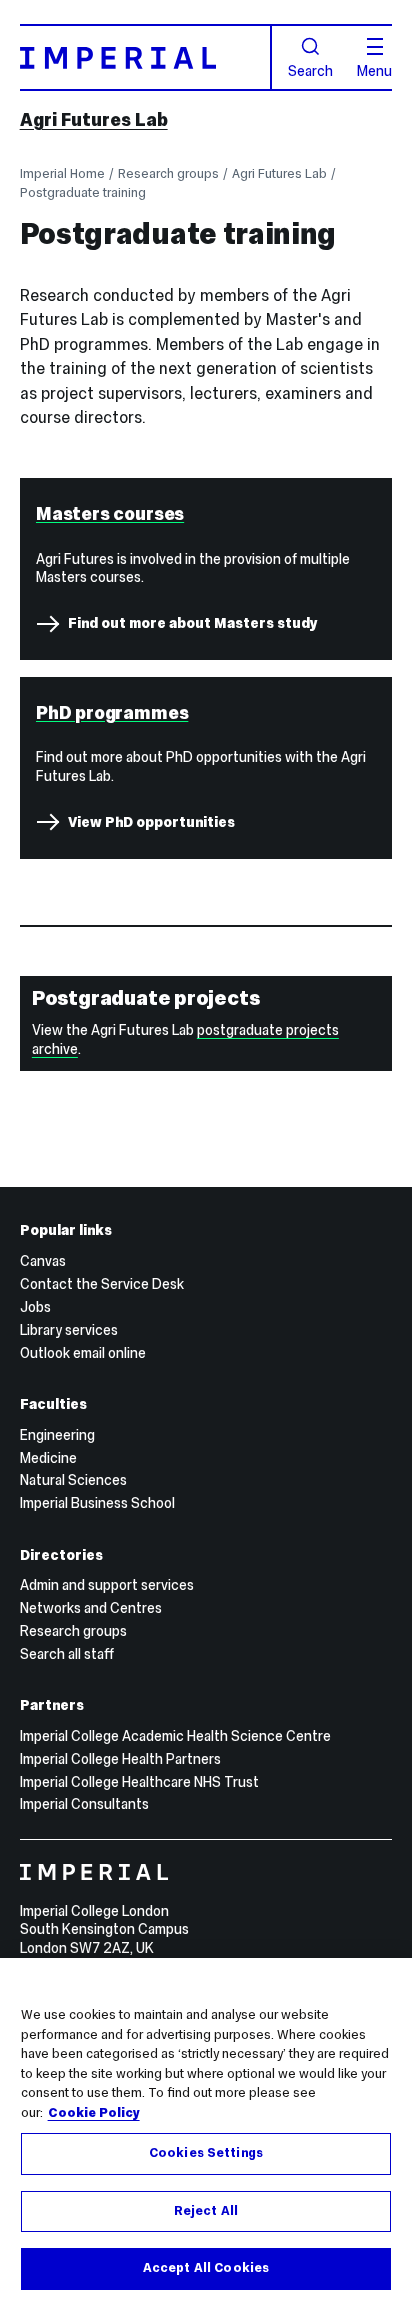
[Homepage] (146, 57)
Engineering (57, 1435)
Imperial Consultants (84, 1804)
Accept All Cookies (206, 2268)
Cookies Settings (206, 2153)
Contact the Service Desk (102, 1284)
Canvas (43, 1261)
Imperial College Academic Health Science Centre (175, 1736)
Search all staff (67, 1654)
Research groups (168, 173)
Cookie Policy (94, 2113)
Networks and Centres (91, 1608)
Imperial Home (62, 173)
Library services (69, 1330)
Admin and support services (107, 1585)
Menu (374, 70)
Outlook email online (83, 1353)
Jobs (35, 1307)
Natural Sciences (73, 1480)
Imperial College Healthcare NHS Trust (139, 1782)
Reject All (206, 2211)
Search (310, 70)
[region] (206, 2132)
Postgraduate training (83, 192)
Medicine (48, 1458)
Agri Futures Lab (94, 119)
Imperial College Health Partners (120, 1759)
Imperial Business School (97, 1503)
